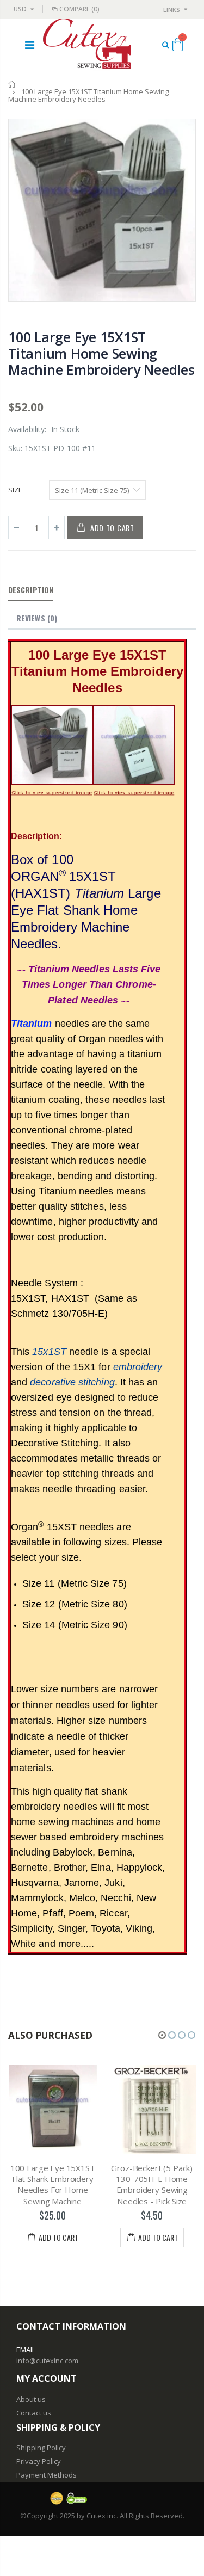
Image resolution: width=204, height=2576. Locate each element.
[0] (178, 46)
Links (172, 10)
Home (12, 84)
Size (15, 490)
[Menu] (30, 45)
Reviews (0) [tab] (37, 618)
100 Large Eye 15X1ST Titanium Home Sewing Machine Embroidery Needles (101, 353)
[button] (162, 2035)
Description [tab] (31, 590)
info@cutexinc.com (47, 2361)
